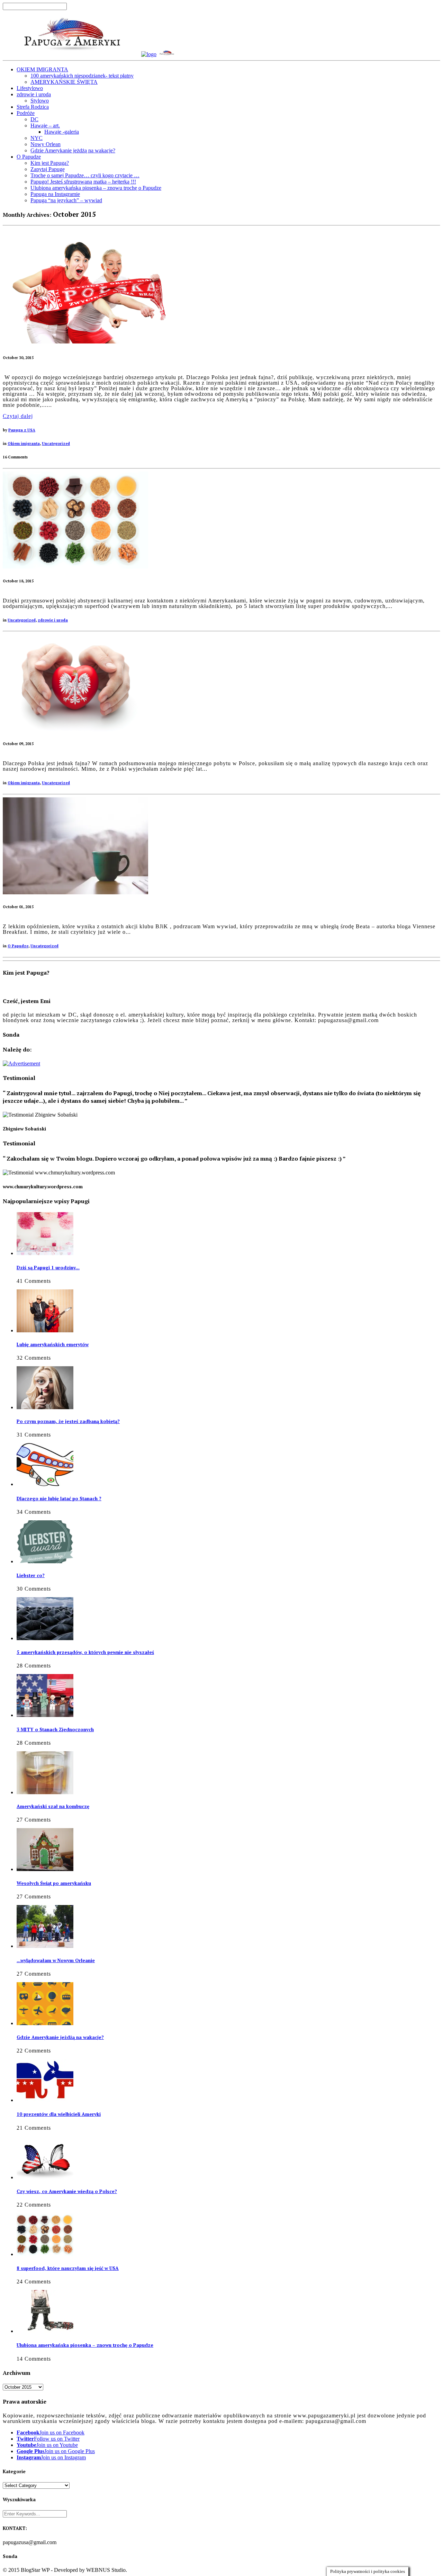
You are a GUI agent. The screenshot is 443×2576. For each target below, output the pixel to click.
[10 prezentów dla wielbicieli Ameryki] (45, 2100)
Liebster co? (31, 1575)
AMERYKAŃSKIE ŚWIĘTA (64, 82)
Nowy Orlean (46, 144)
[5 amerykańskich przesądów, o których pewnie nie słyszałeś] (45, 1638)
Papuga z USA (22, 430)
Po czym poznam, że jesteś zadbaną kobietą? (68, 1421)
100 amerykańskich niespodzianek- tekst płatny (82, 76)
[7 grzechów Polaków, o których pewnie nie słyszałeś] (89, 342)
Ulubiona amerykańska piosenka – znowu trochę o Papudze (96, 188)
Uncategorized (56, 444)
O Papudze (29, 157)
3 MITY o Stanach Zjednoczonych (55, 1729)
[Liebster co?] (45, 1561)
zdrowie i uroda (34, 94)
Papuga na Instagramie (55, 194)
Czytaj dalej (18, 416)
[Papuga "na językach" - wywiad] (75, 892)
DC (34, 119)
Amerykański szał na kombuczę (53, 1806)
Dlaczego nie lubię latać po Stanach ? (59, 1499)
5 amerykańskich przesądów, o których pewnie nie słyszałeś (85, 1652)
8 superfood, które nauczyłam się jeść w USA (68, 2268)
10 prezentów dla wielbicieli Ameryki (59, 2114)
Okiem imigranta (24, 444)
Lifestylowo (30, 88)
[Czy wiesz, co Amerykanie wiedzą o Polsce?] (45, 2177)
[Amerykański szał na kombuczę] (45, 1792)
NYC (37, 138)
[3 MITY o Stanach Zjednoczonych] (45, 1715)
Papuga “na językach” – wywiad (66, 200)
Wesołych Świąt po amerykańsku (54, 1883)
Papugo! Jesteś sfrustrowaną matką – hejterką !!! (83, 182)
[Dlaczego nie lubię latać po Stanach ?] (45, 1484)
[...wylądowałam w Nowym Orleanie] (45, 1946)
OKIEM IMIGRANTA (42, 69)
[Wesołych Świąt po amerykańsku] (45, 1869)
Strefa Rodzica (33, 107)
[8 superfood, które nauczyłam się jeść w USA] (75, 567)
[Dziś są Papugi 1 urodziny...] (45, 1253)
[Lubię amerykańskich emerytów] (45, 1330)
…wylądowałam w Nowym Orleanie (56, 1960)
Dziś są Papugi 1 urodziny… (48, 1268)
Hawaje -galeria (62, 132)
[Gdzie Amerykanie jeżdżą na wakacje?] (45, 2023)
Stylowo (40, 101)
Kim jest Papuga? (50, 163)
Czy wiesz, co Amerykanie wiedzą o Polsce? (67, 2191)
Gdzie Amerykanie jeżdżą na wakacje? (73, 150)
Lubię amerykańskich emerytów (53, 1344)
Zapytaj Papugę (48, 169)
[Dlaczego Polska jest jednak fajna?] (75, 729)
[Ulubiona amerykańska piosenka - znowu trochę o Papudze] (45, 2331)
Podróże (26, 113)
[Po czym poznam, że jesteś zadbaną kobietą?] (45, 1407)
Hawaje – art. (45, 126)
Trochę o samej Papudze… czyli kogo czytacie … (85, 175)
